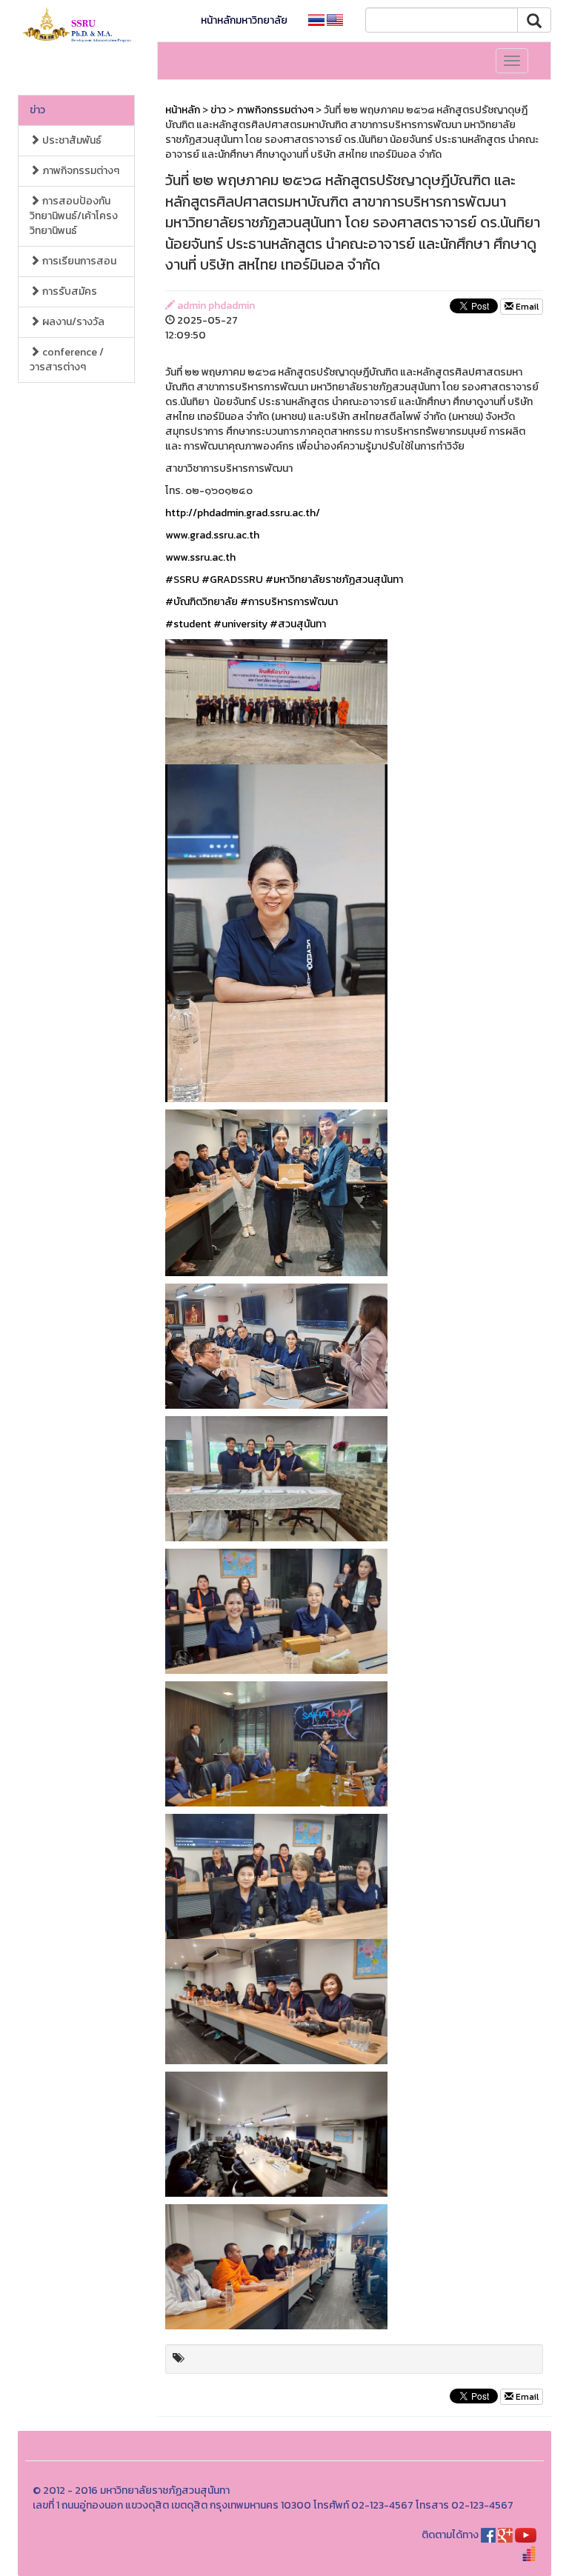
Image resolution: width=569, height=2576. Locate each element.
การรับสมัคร (69, 291)
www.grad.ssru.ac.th (212, 535)
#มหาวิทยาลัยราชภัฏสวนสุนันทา (334, 580)
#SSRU (182, 580)
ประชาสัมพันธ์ (71, 140)
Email (526, 307)
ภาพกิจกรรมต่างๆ (80, 171)
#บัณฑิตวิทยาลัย (202, 602)
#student (188, 624)
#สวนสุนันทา (298, 624)
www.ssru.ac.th (200, 557)
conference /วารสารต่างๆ (67, 360)
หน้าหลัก (183, 110)
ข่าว (37, 110)
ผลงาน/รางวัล (72, 322)
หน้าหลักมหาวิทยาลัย (244, 20)
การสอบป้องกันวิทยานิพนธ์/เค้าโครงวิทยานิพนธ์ (74, 216)
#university (240, 624)
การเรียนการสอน (78, 261)
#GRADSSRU (232, 580)
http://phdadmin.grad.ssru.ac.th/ (243, 513)
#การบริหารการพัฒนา (289, 602)
